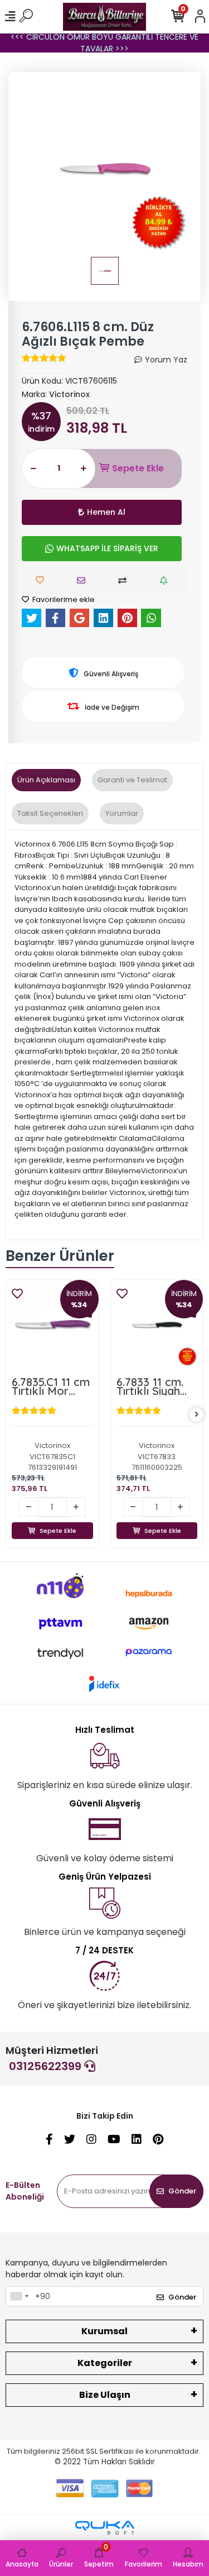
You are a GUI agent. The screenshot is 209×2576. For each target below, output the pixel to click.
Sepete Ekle (138, 468)
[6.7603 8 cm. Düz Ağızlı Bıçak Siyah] (157, 1326)
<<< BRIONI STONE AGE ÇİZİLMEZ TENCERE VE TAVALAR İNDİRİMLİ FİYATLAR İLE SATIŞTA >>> (105, 43)
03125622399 (47, 2066)
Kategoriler (105, 2363)
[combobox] (19, 2296)
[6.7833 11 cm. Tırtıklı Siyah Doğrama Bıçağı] (53, 1326)
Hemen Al (106, 512)
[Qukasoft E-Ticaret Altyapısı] (105, 2528)
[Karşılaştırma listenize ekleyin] (125, 580)
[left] (13, 1415)
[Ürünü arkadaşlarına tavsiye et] (84, 580)
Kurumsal (104, 2331)
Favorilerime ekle (63, 599)
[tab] (46, 780)
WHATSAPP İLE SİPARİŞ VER (107, 548)
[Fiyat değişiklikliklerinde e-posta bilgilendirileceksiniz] (166, 580)
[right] (197, 1415)
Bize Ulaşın (105, 2395)
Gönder (182, 2191)
